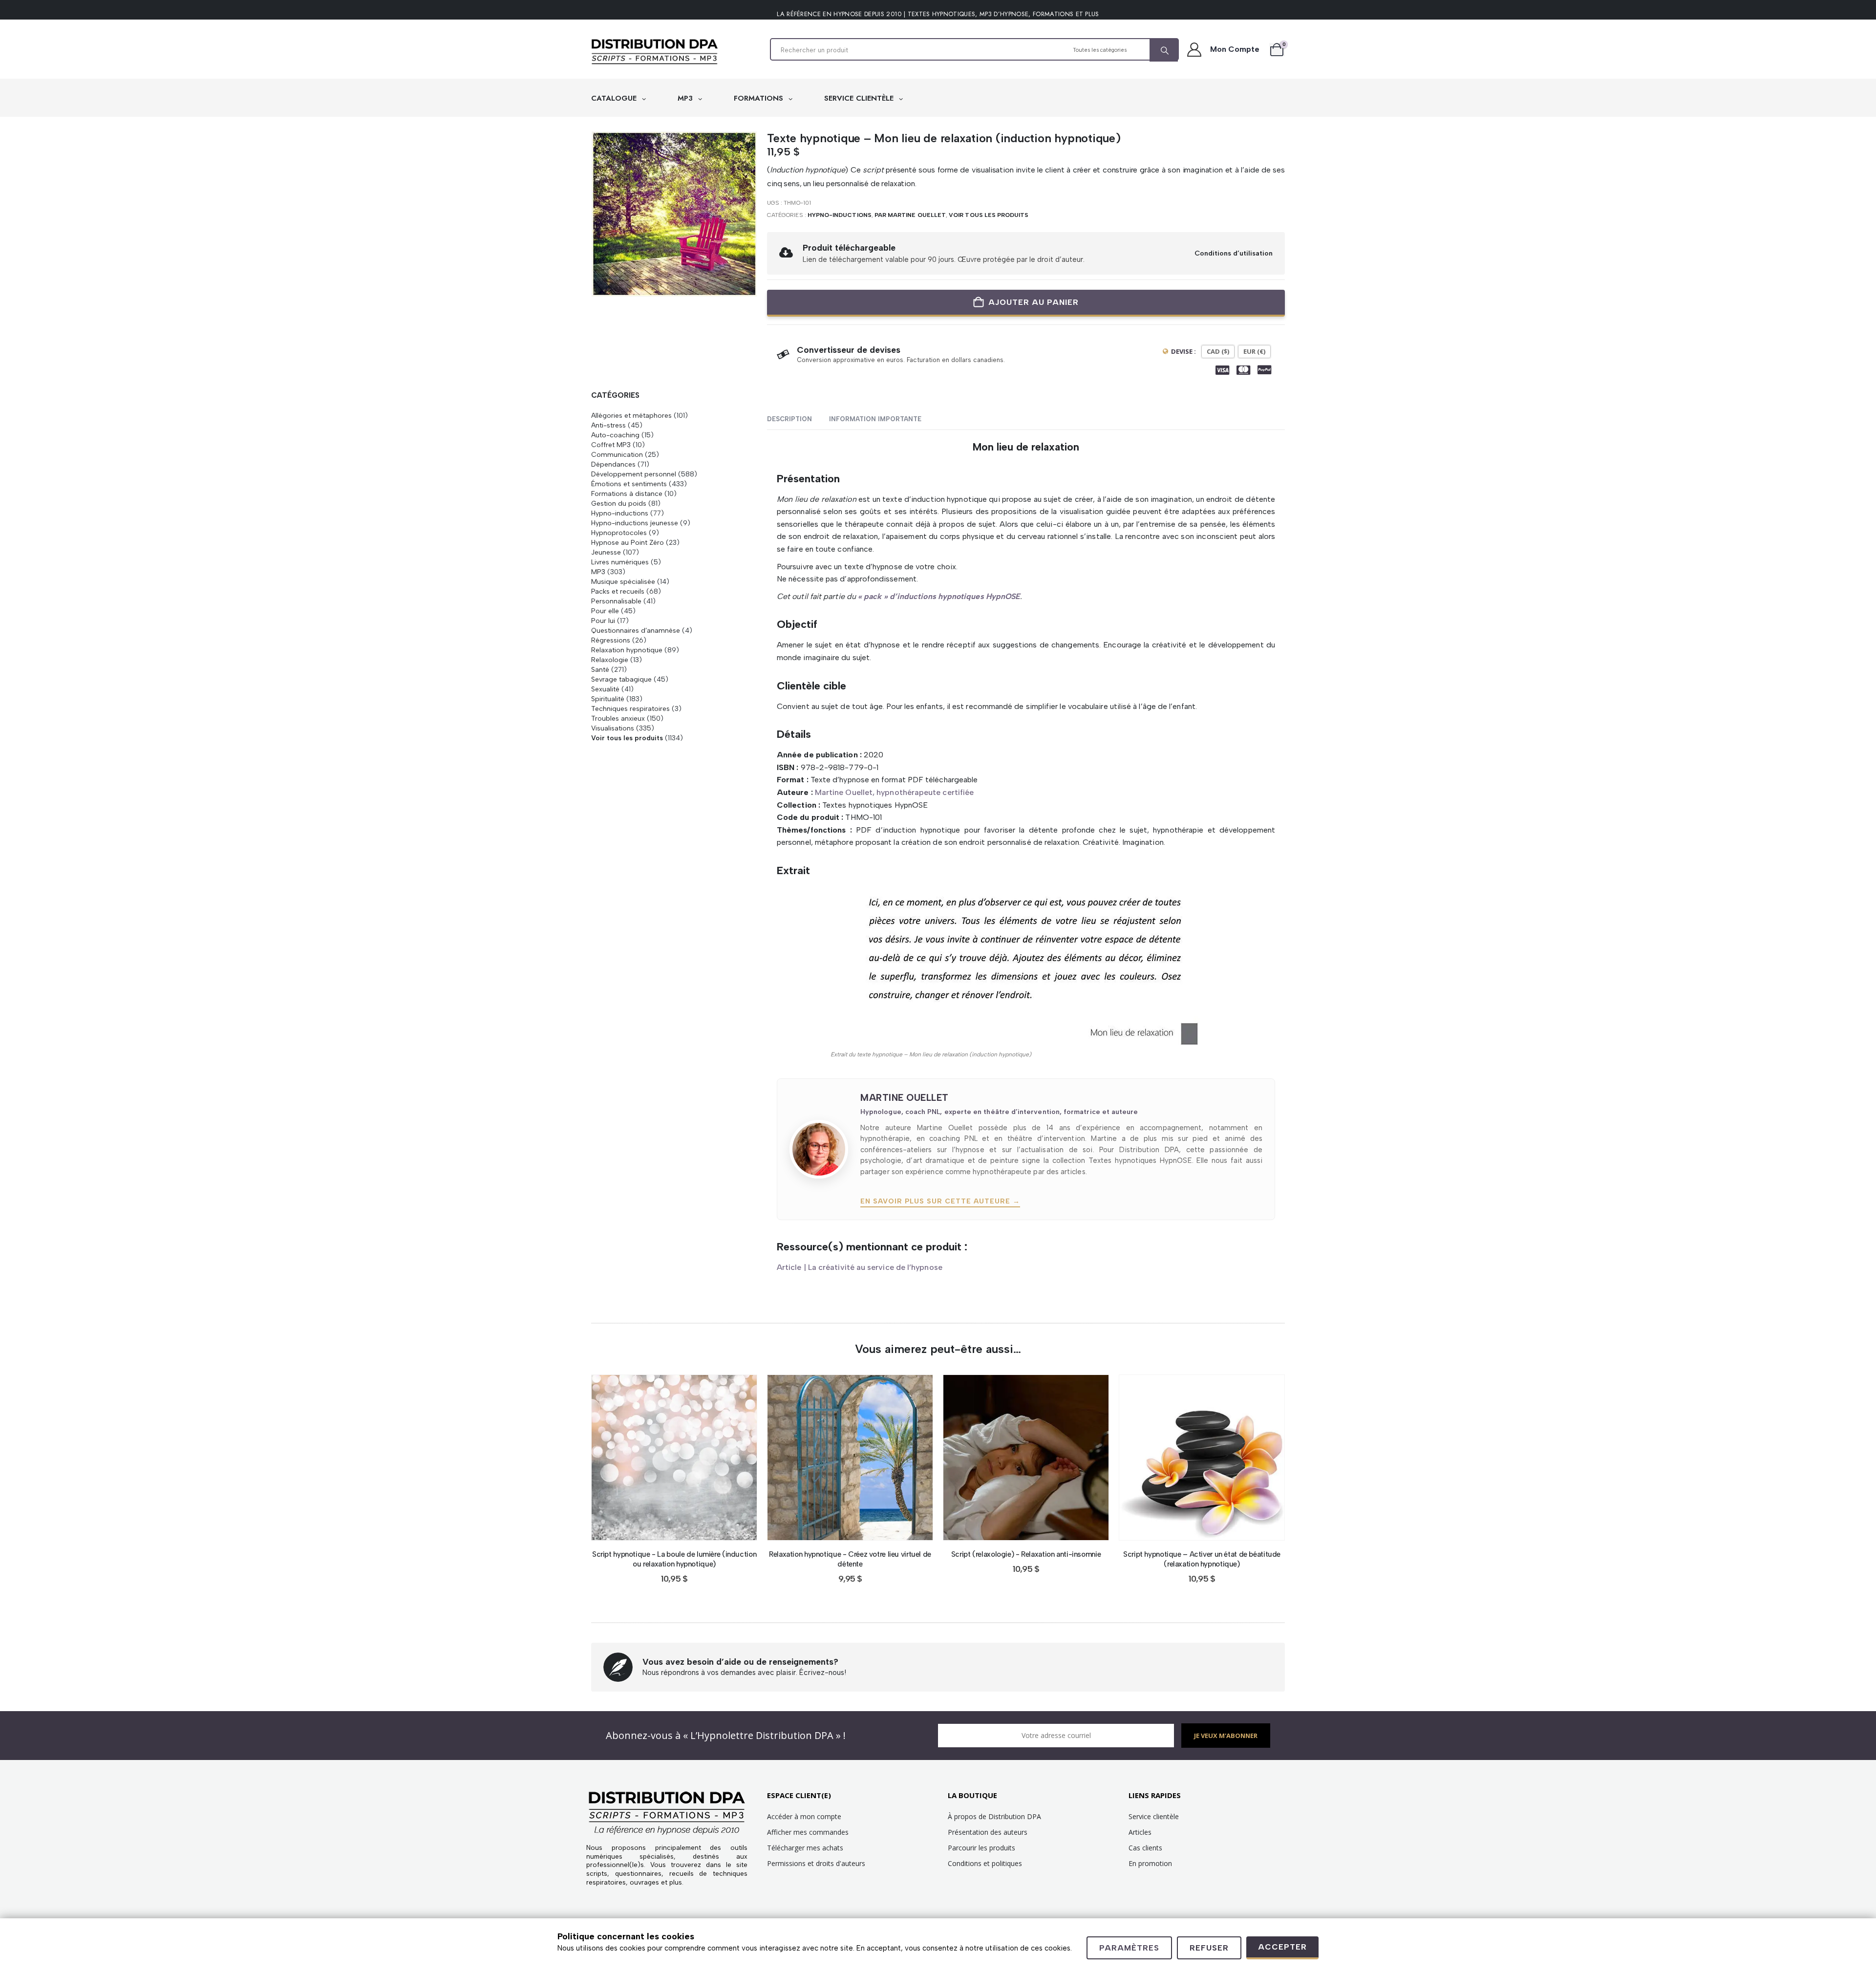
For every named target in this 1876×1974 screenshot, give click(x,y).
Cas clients (1145, 1848)
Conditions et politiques (985, 1863)
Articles (1140, 1832)
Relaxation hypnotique (627, 650)
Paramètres (1129, 1948)
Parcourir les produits (981, 1848)
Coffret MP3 (611, 445)
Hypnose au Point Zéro (628, 542)
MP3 (686, 98)
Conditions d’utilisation (1234, 253)
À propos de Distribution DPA (994, 1816)
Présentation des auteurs (988, 1832)
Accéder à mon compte (804, 1816)
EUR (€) (1254, 351)
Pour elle (605, 611)
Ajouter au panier (1034, 302)
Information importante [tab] (875, 419)
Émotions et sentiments (629, 484)
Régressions (611, 640)
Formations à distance (627, 493)
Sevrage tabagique (621, 679)
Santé (600, 669)
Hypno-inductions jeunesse (635, 523)
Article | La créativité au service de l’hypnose (860, 1267)
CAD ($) (1218, 351)
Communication (617, 454)
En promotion (1150, 1863)
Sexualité (605, 689)
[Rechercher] (1164, 50)
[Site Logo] (655, 52)
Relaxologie (610, 660)
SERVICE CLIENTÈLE (860, 98)
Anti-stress (608, 425)
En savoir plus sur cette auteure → (940, 1201)
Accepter (1282, 1947)
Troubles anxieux (618, 718)
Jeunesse (606, 552)
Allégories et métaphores (631, 415)
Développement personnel (634, 474)
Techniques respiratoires (630, 708)
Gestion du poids (619, 503)
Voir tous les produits (989, 215)
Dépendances (613, 464)
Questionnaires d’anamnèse (636, 630)
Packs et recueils (618, 591)
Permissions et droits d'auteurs (816, 1863)
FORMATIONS (760, 98)
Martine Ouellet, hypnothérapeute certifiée (894, 792)
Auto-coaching (615, 435)
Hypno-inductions (840, 215)
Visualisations (613, 728)
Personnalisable (616, 601)
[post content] (674, 1458)
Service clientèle (1154, 1816)
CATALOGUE (615, 98)
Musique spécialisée (623, 581)
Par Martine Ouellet (910, 215)
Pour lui (603, 621)
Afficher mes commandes (808, 1832)
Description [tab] (789, 419)
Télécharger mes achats (805, 1848)
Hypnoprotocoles (619, 533)
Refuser (1209, 1948)
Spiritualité (608, 699)
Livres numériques (620, 562)
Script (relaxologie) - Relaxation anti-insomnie (1026, 1554)
